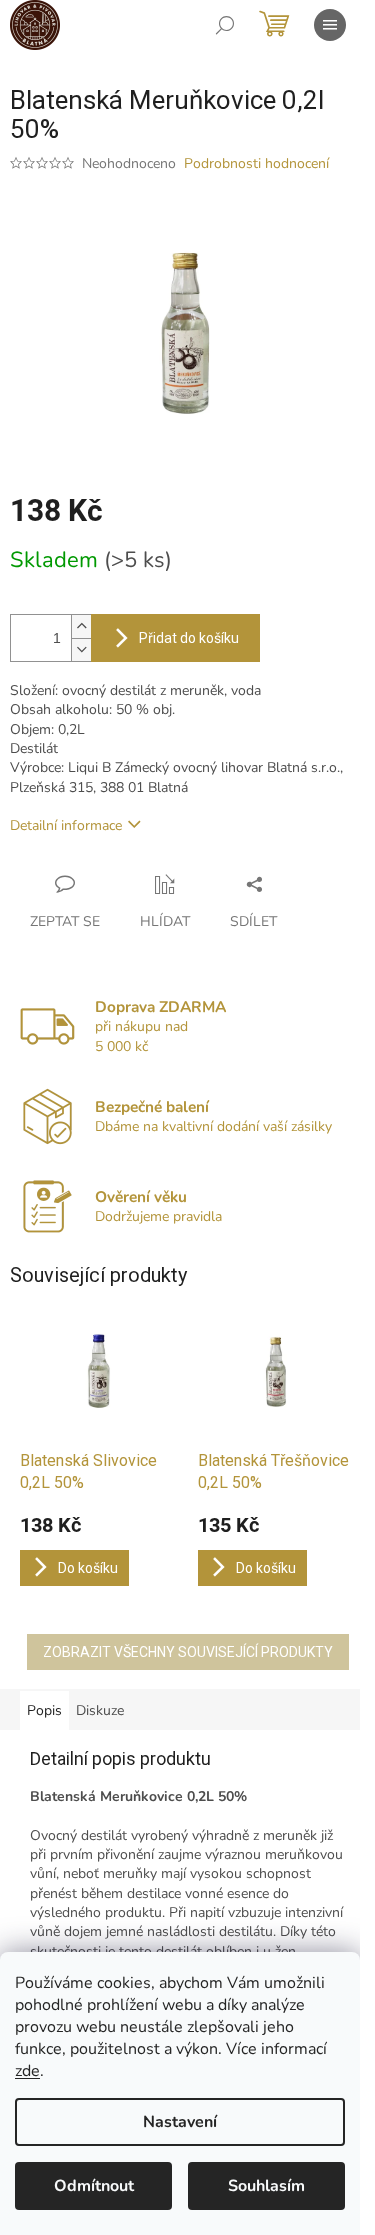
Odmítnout (94, 2186)
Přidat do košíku (189, 638)
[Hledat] (225, 25)
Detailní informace (66, 825)
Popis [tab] (44, 1710)
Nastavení (180, 2122)
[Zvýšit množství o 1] (81, 626)
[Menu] (330, 25)
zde (27, 2071)
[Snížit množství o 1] (81, 649)
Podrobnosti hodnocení (256, 163)
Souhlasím (266, 2186)
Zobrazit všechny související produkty (188, 1652)
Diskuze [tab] (100, 1710)
